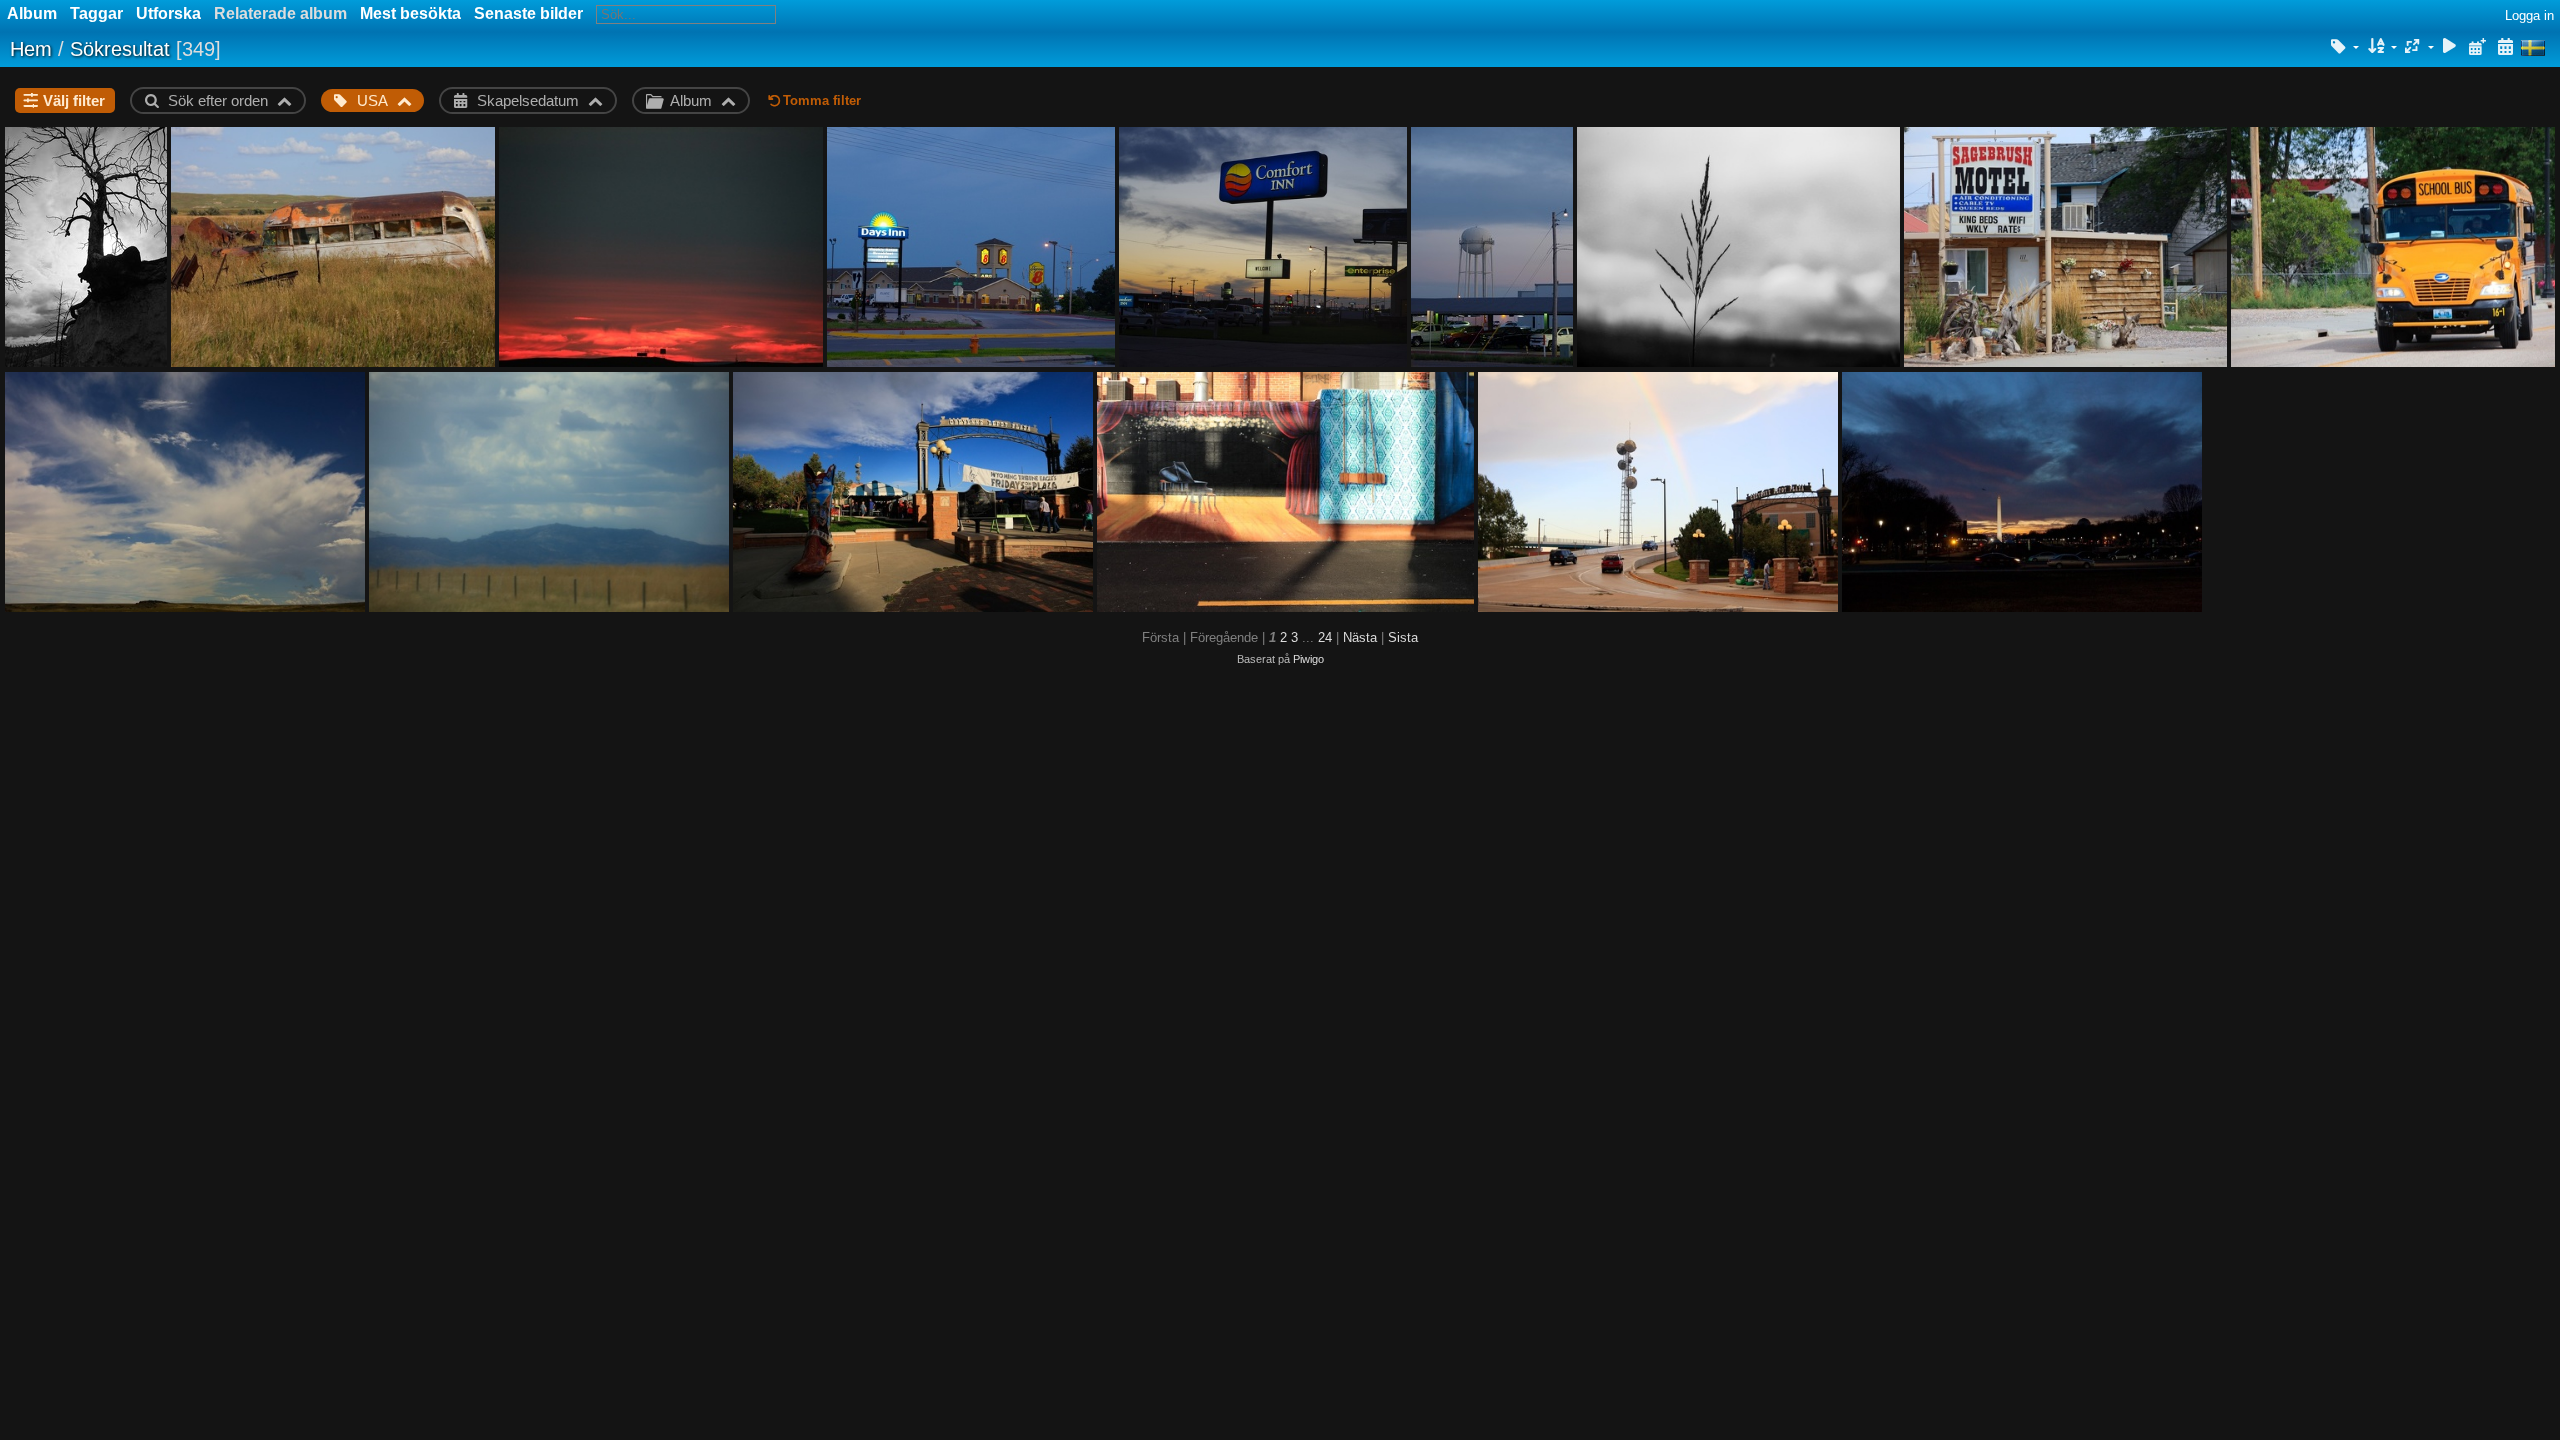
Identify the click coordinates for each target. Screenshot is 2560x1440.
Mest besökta (410, 13)
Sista (1403, 637)
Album (32, 13)
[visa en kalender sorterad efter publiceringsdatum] (2477, 47)
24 (1325, 637)
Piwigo (1308, 659)
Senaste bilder (528, 13)
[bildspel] (2450, 47)
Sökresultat (120, 49)
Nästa (1360, 637)
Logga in (2529, 15)
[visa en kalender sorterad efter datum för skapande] (2505, 47)
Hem (31, 49)
